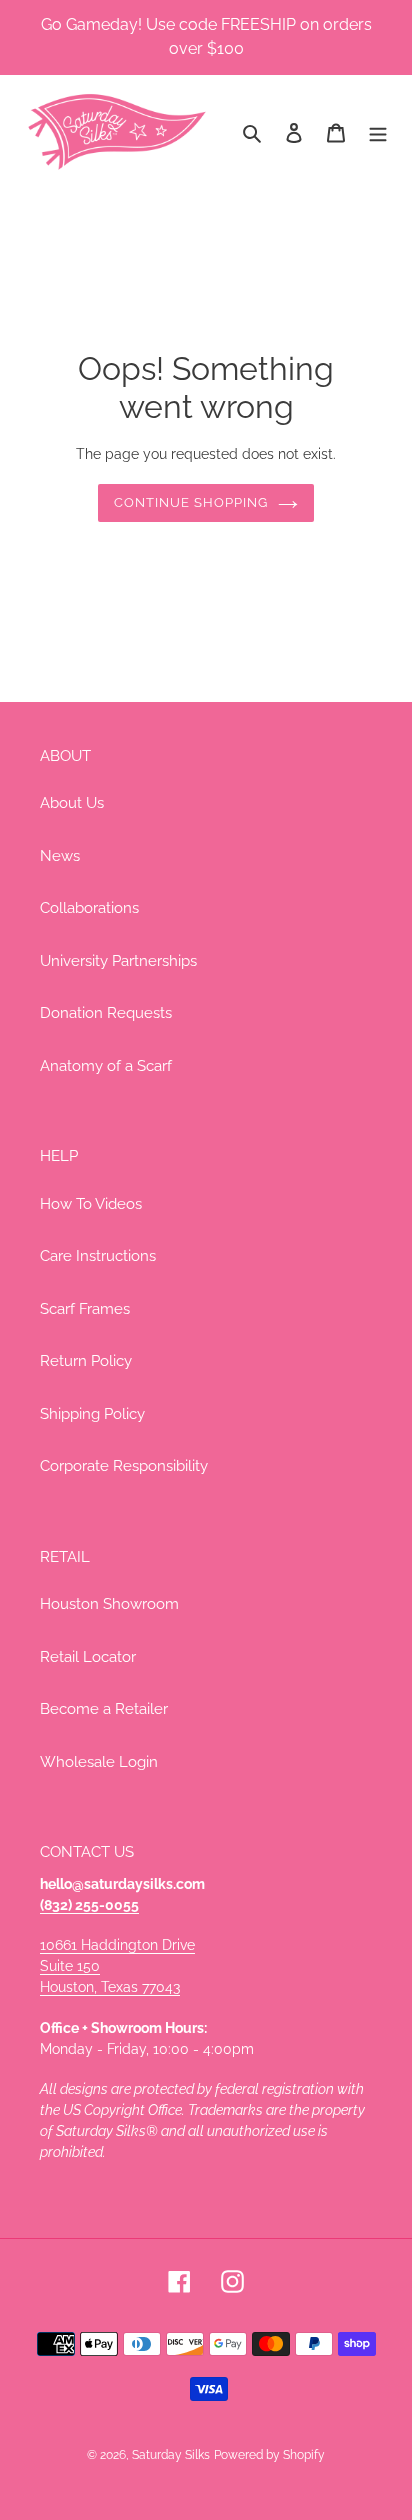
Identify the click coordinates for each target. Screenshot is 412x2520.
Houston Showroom (109, 1604)
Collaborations (89, 908)
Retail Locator (88, 1657)
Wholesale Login (99, 1762)
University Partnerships (118, 961)
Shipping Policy (92, 1414)
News (60, 856)
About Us (72, 803)
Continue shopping (191, 502)
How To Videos (91, 1204)
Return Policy (86, 1361)
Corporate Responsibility (124, 1466)
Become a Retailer (104, 1709)
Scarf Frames (85, 1309)
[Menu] (378, 132)
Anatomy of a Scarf (106, 1066)
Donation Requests (106, 1013)
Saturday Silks (171, 2455)
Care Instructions (98, 1256)
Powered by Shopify (269, 2455)
